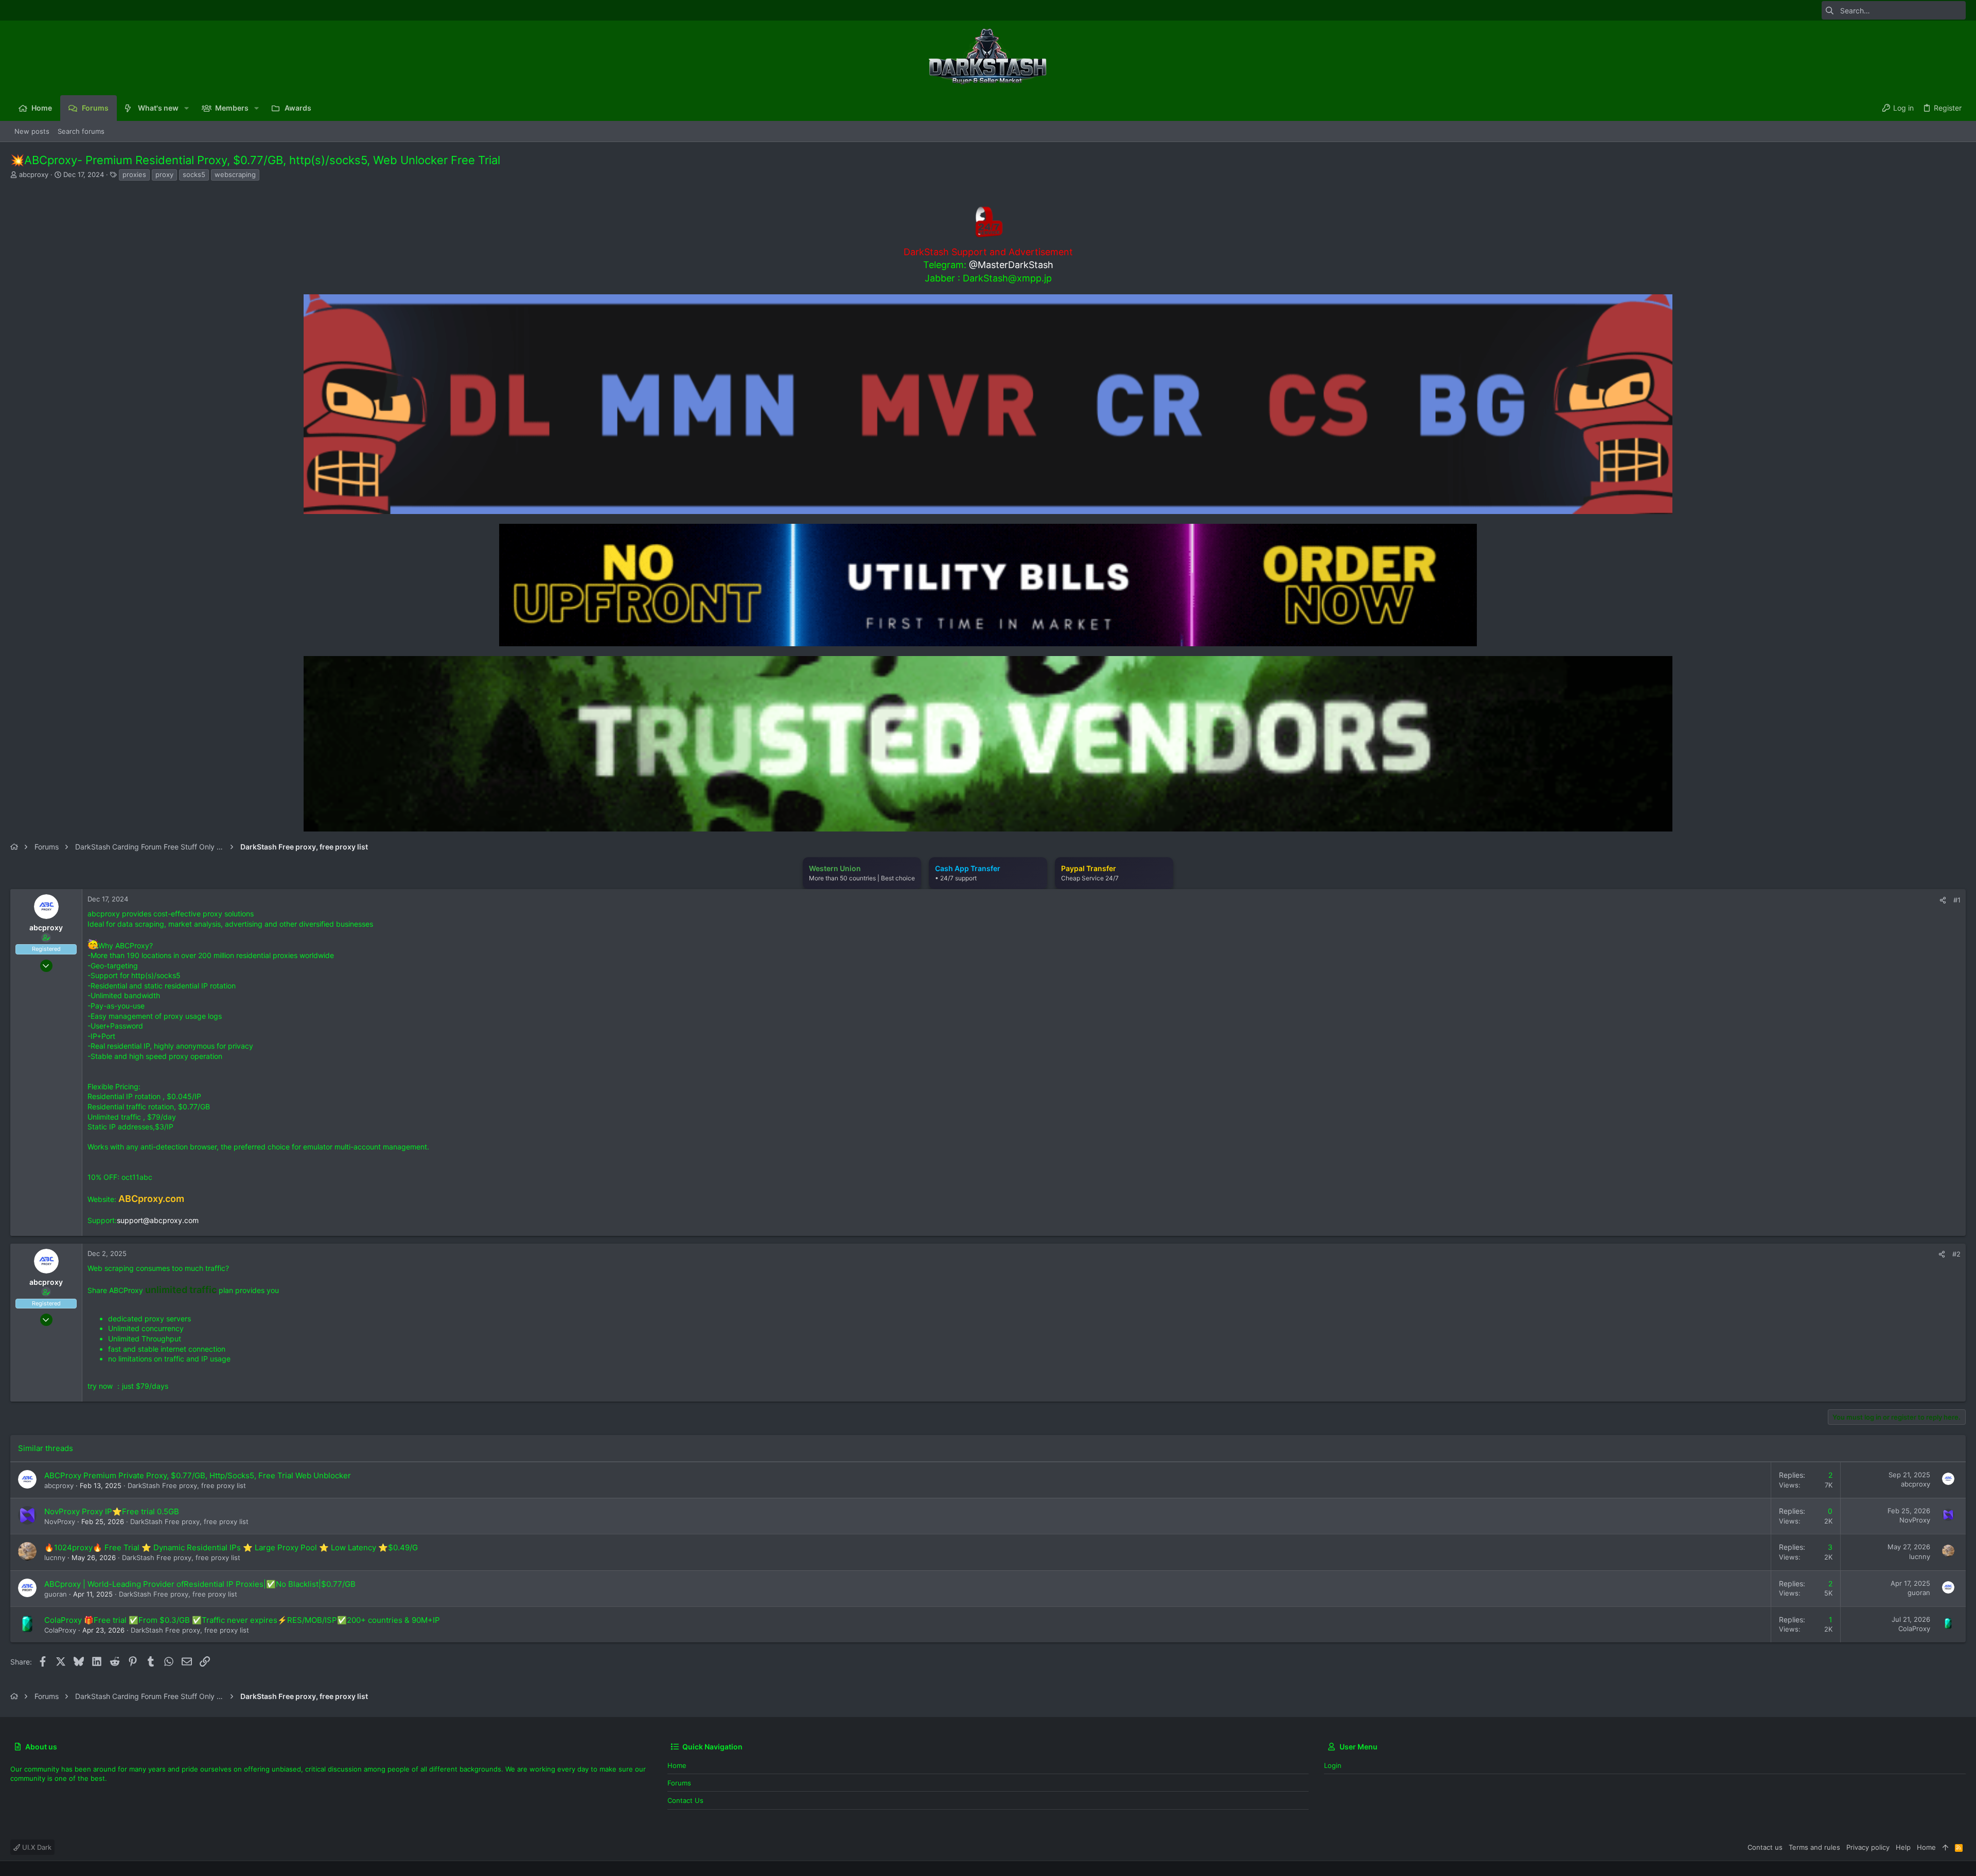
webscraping (235, 174)
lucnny (55, 1558)
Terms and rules (1814, 1847)
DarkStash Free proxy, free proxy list (187, 1485)
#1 (1957, 900)
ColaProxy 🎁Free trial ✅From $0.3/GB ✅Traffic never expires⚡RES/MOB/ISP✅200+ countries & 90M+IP (242, 1620)
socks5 (194, 174)
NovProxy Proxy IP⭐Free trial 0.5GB (112, 1511)
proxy (164, 174)
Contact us (685, 1800)
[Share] (1943, 900)
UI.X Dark (36, 1847)
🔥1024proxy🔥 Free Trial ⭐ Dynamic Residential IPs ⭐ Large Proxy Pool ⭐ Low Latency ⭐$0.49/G (231, 1547)
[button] (187, 108)
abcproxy (34, 174)
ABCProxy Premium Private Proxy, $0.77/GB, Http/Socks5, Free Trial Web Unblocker (198, 1475)
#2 (1956, 1254)
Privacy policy (1868, 1847)
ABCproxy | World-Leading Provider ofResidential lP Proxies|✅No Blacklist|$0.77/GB (200, 1584)
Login (1333, 1765)
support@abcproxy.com (158, 1220)
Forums (679, 1783)
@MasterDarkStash (1011, 265)
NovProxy (60, 1521)
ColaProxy (60, 1630)
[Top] (1945, 1847)
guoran (56, 1594)
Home (677, 1765)
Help (1903, 1847)
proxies (134, 174)
